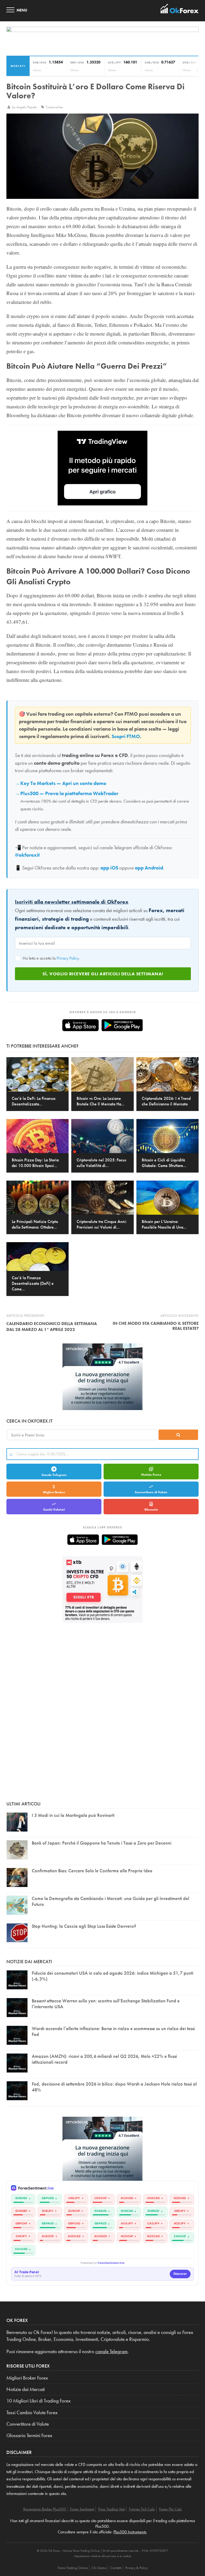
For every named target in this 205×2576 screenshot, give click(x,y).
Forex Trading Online (73, 2568)
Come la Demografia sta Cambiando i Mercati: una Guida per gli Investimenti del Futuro (111, 1901)
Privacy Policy (68, 958)
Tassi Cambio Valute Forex (32, 2413)
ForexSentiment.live (111, 2263)
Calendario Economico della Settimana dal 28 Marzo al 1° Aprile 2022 (52, 1327)
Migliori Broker (54, 1492)
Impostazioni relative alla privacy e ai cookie (103, 2556)
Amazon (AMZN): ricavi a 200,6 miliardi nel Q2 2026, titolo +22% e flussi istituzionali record (104, 2059)
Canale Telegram (54, 1475)
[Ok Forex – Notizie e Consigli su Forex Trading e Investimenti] (180, 10)
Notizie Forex (151, 1475)
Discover (180, 2274)
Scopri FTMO (126, 736)
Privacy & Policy (136, 2568)
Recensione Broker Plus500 (45, 2509)
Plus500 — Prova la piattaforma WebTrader (69, 794)
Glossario (151, 1510)
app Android (149, 868)
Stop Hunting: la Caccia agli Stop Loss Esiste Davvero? (84, 1926)
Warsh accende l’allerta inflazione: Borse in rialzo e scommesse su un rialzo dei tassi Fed (113, 2031)
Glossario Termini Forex (29, 2436)
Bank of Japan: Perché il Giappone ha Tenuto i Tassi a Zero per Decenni (102, 1843)
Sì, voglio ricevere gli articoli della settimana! (103, 974)
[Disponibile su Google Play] (122, 1025)
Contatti (116, 2568)
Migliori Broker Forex (27, 2378)
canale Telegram (111, 2352)
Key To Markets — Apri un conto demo (63, 783)
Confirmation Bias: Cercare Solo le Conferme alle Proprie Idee (92, 1871)
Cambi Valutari (54, 1510)
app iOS (109, 868)
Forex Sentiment (82, 2509)
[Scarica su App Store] (80, 1025)
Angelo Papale (27, 107)
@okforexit (27, 855)
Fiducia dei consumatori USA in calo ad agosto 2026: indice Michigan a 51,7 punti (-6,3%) (113, 1976)
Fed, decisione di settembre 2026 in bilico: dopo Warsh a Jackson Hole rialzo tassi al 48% (114, 2087)
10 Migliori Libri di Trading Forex (39, 2401)
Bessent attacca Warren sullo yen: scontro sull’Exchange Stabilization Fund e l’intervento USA (106, 2004)
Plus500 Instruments (130, 2532)
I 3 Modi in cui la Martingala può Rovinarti (73, 1815)
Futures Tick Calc (142, 2509)
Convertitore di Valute (151, 1492)
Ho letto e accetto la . (51, 958)
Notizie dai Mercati (26, 2389)
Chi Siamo (99, 2568)
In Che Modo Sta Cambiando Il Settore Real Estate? (156, 1326)
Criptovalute (54, 107)
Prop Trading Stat (112, 2509)
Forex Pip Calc (171, 2509)
